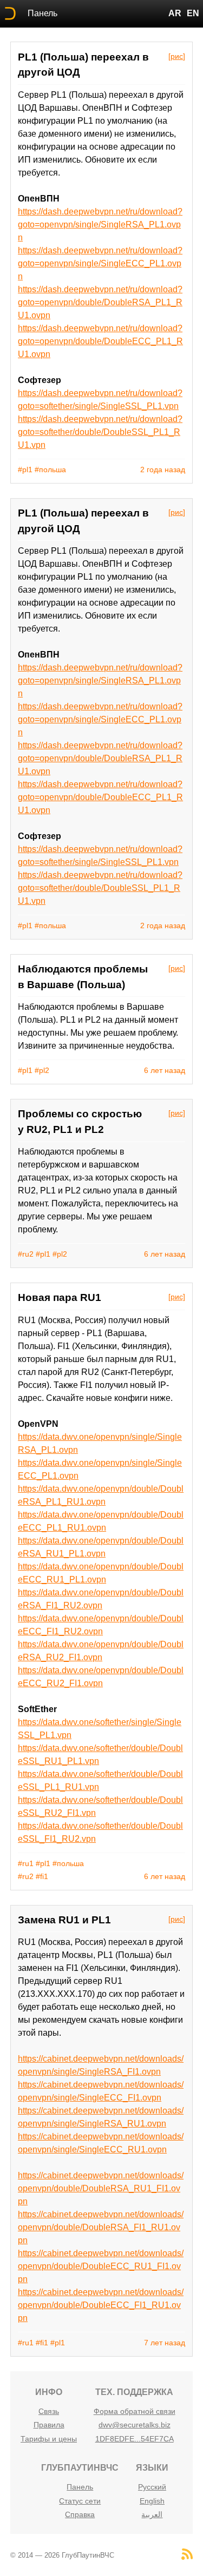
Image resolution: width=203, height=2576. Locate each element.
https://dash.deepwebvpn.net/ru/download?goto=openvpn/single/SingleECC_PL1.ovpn (100, 263)
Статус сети (80, 2501)
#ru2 (26, 1254)
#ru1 (26, 1863)
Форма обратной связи (135, 2411)
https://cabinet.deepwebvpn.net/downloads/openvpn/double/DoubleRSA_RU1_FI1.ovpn (101, 2188)
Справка (80, 2514)
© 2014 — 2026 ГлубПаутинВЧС (62, 2555)
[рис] (177, 56)
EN (193, 13)
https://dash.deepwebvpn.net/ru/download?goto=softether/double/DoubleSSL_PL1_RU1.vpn (100, 432)
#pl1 (25, 469)
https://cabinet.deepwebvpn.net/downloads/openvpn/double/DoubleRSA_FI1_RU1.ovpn (101, 2227)
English (152, 2501)
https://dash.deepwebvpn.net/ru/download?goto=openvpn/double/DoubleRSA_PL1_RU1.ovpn (100, 302)
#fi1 (42, 1876)
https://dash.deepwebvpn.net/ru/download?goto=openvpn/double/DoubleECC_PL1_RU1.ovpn (100, 341)
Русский (152, 2487)
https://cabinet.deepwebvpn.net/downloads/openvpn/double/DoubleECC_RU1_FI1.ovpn (101, 2266)
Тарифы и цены (49, 2439)
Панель (42, 13)
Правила (49, 2425)
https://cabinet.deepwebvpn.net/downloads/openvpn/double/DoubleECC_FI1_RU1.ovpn (101, 2305)
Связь (49, 2411)
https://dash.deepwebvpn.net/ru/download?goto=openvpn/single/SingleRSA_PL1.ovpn (100, 224)
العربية (152, 2514)
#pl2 (42, 1070)
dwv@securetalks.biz (135, 2425)
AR (175, 13)
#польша (50, 469)
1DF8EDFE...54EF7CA (135, 2439)
